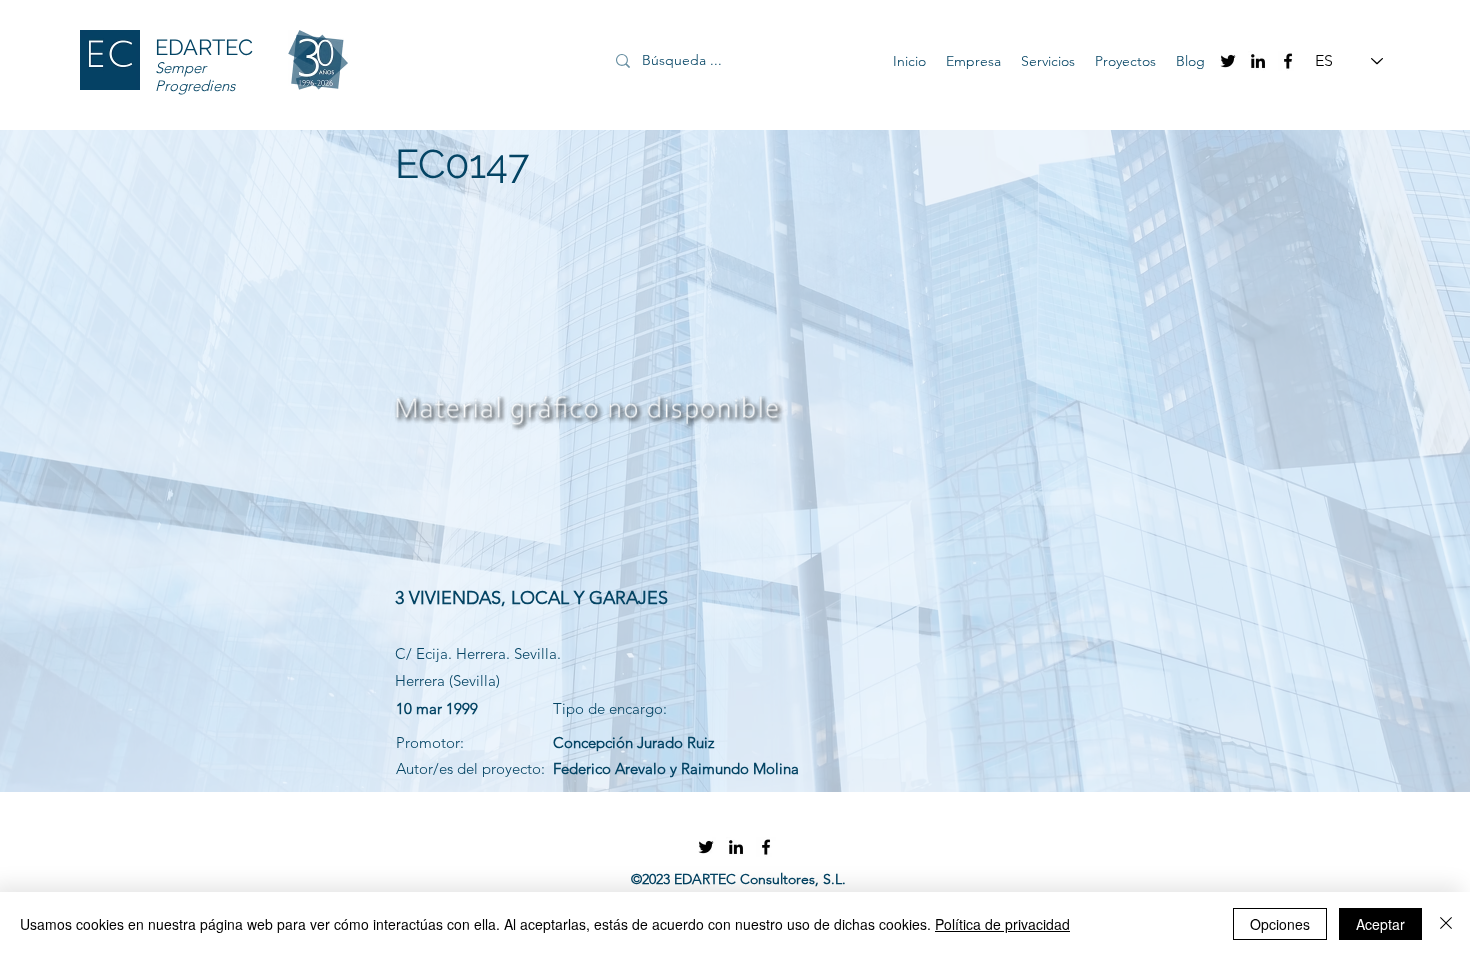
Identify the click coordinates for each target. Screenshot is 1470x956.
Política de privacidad (1002, 924)
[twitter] (1228, 61)
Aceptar (1380, 924)
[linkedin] (1258, 61)
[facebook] (1288, 61)
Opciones (1280, 924)
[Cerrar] (1446, 924)
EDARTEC (204, 47)
